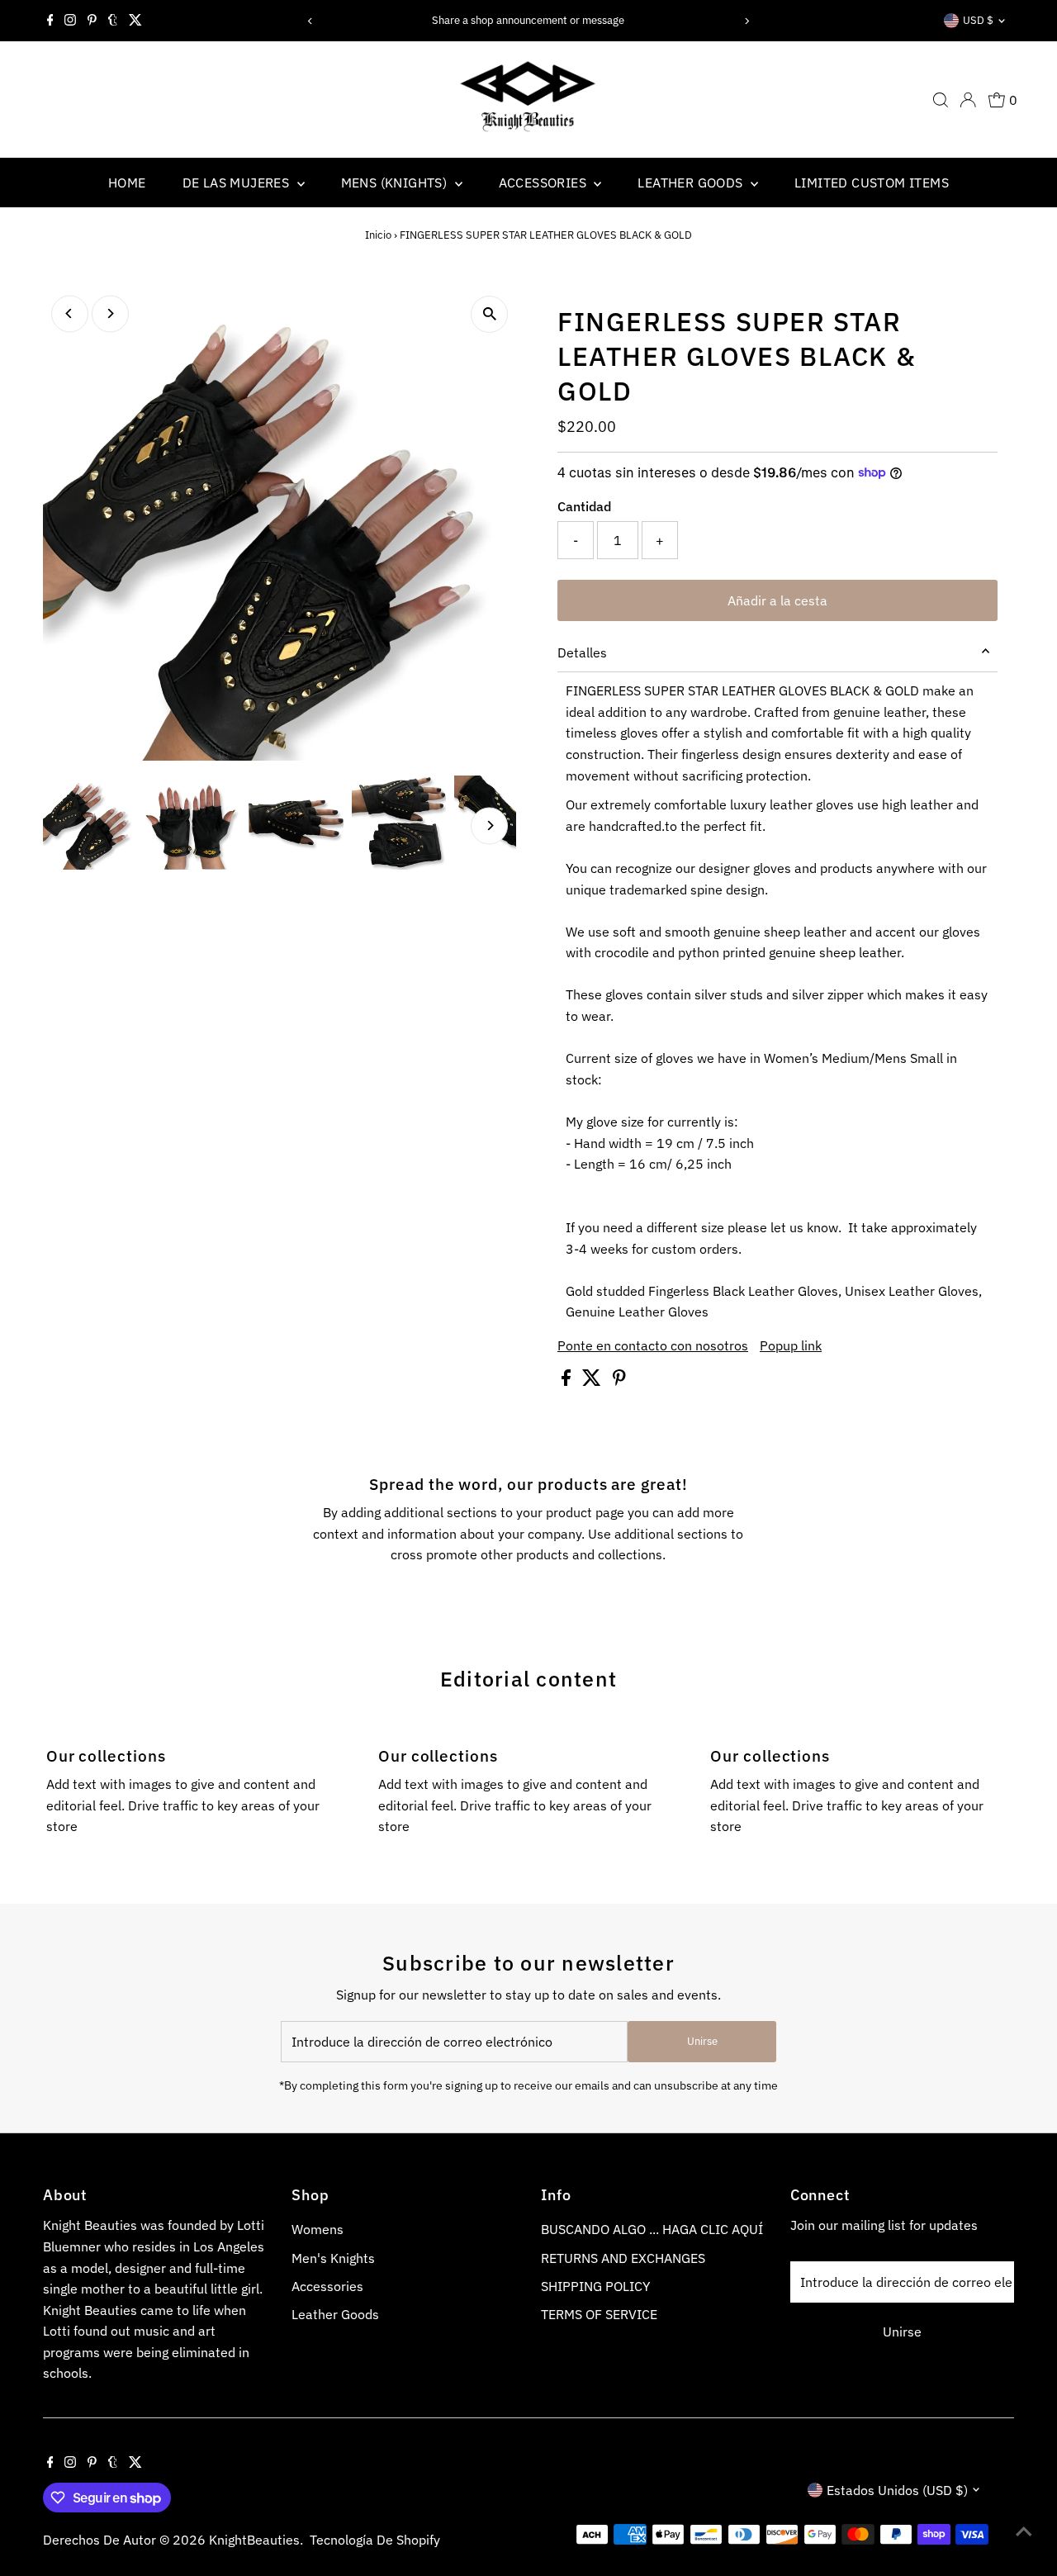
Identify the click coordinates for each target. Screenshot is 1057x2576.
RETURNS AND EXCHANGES (623, 2258)
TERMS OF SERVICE (599, 2314)
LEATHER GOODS (692, 183)
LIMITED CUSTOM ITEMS (872, 183)
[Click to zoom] (489, 314)
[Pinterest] (92, 21)
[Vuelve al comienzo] (1024, 2531)
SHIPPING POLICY (595, 2286)
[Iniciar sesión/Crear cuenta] (968, 100)
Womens (318, 2229)
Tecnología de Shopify (375, 2540)
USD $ (978, 20)
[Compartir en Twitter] (593, 1381)
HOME (127, 183)
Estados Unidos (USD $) (897, 2490)
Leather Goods (335, 2314)
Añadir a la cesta (777, 600)
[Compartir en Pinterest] (619, 1381)
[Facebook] (50, 21)
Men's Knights (333, 2258)
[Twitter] (135, 21)
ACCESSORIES (545, 183)
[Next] (747, 21)
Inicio (378, 235)
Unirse (702, 2041)
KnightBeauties (254, 2540)
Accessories (327, 2286)
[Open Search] (941, 100)
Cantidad (584, 506)
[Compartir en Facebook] (568, 1381)
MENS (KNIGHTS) (396, 183)
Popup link (791, 1345)
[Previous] (310, 21)
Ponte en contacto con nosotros (653, 1345)
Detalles (582, 652)
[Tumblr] (113, 21)
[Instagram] (70, 21)
